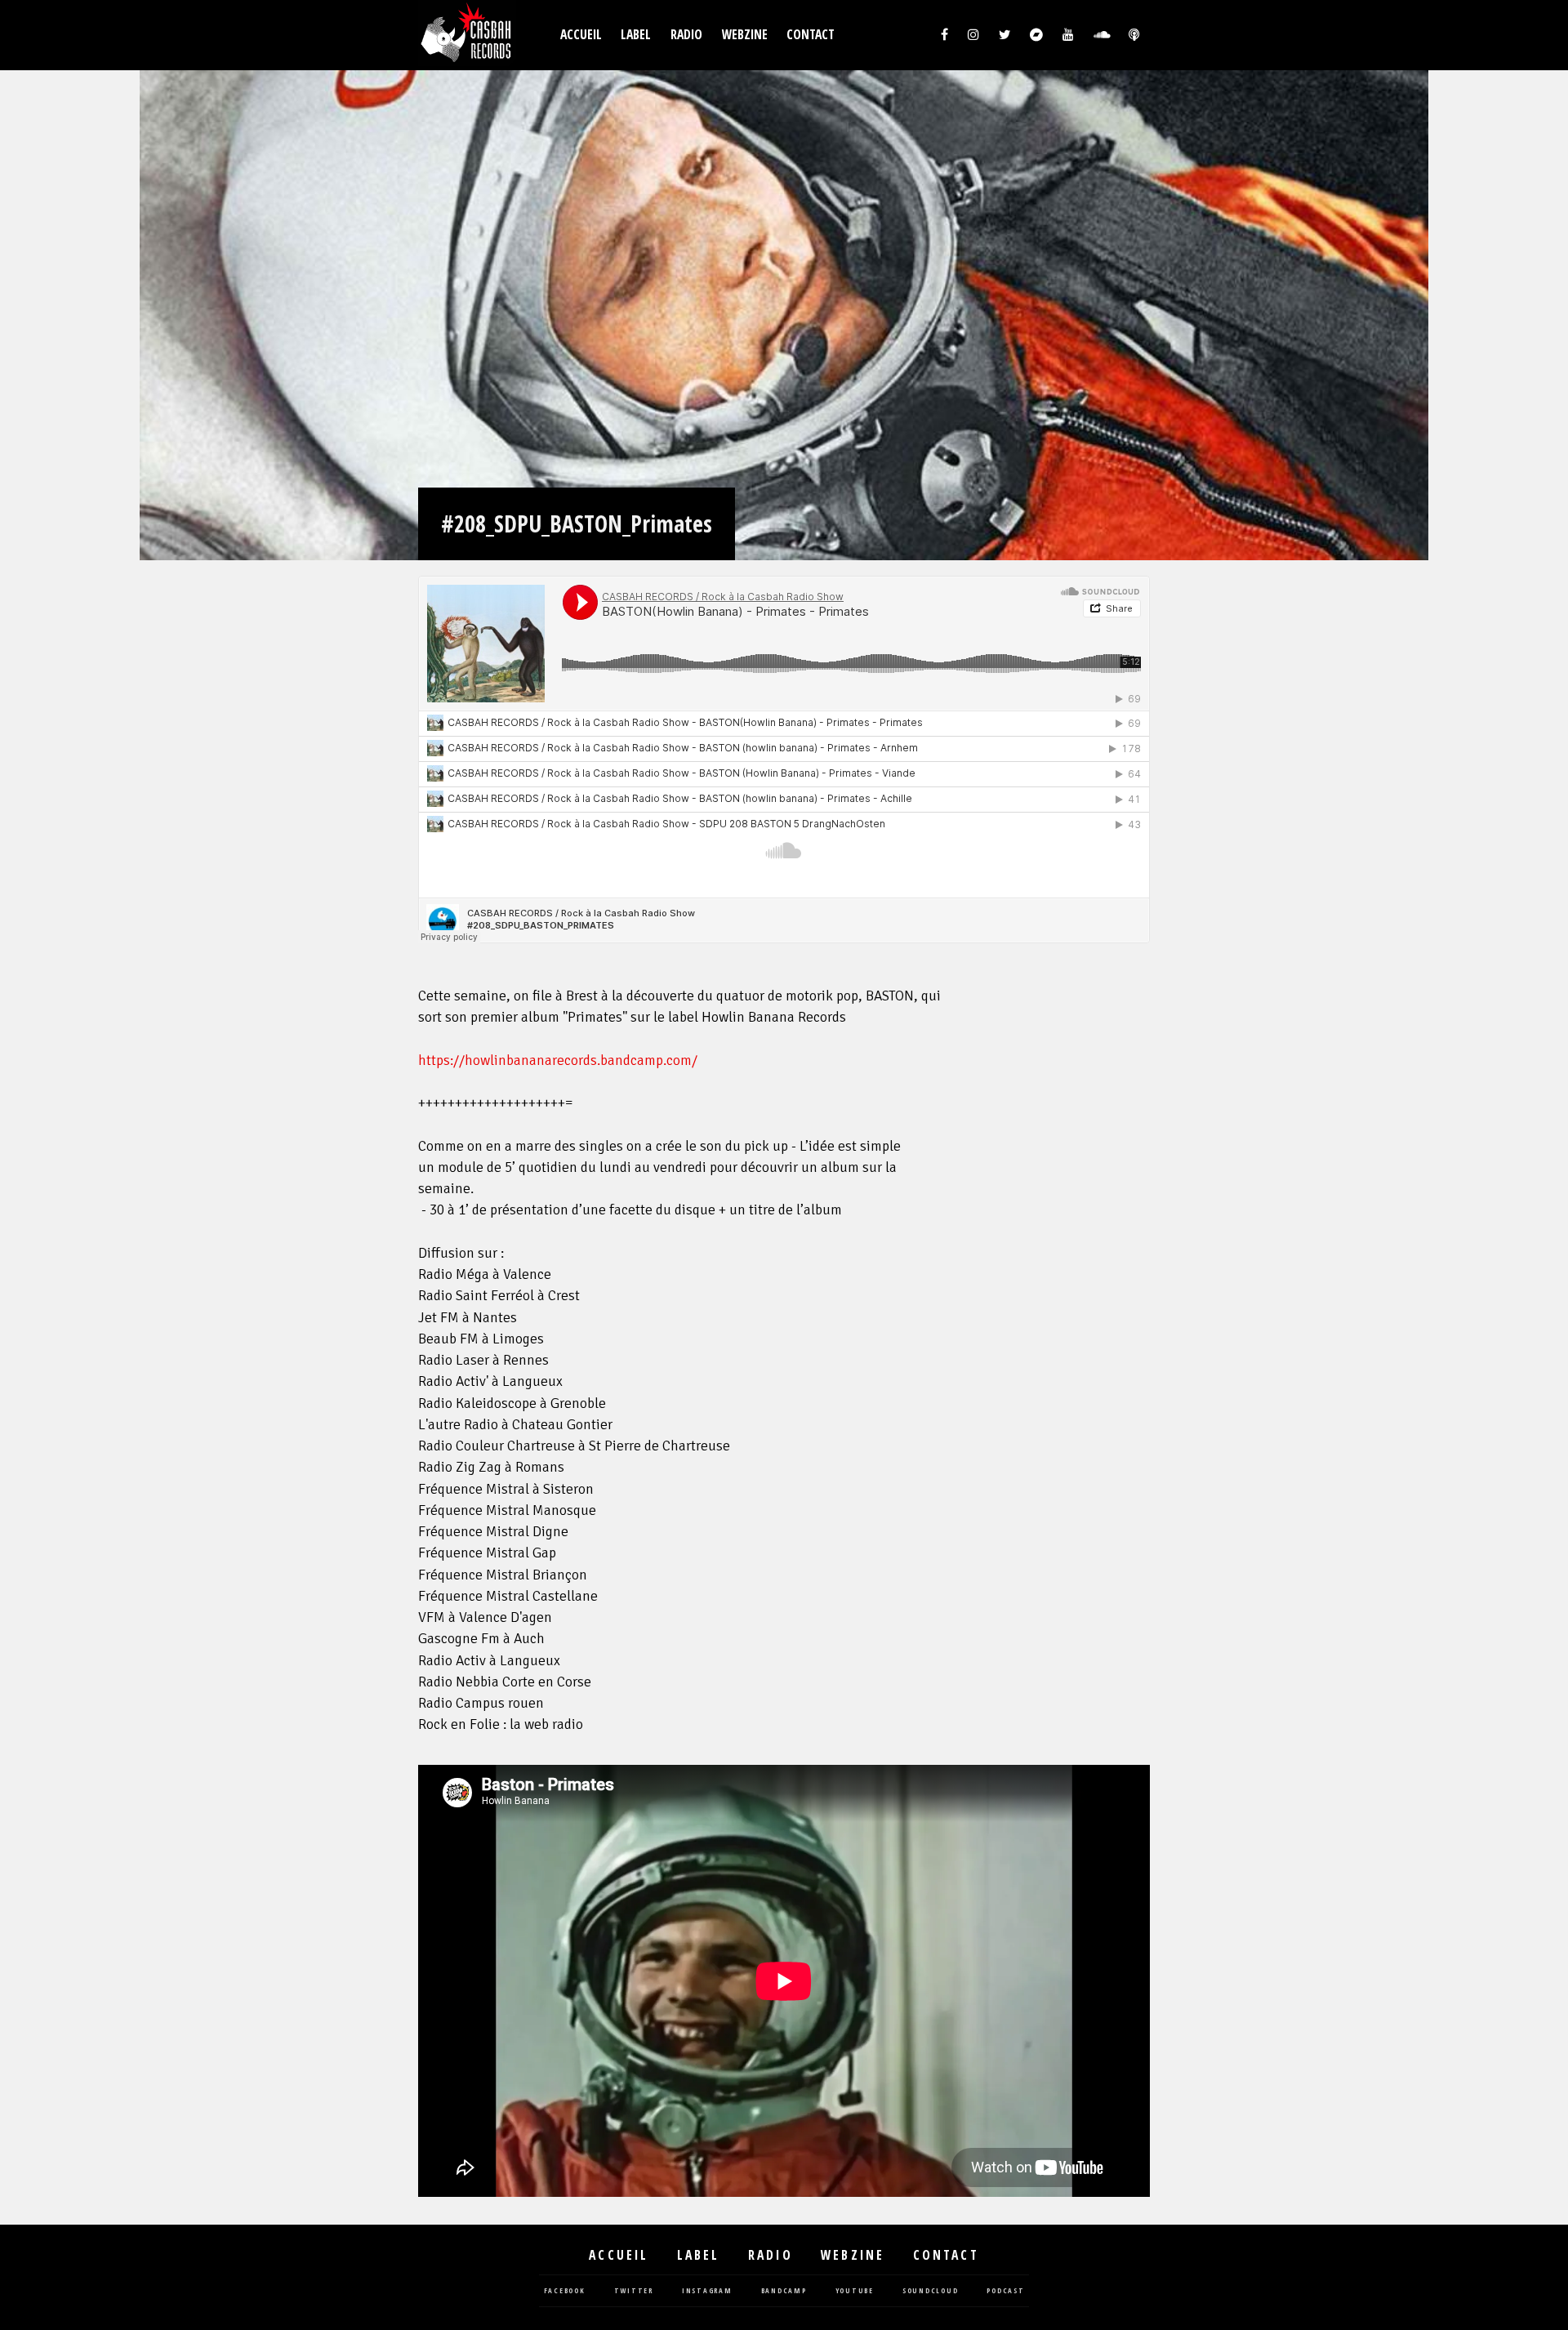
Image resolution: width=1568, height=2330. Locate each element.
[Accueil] (467, 35)
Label (636, 35)
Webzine (745, 35)
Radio (686, 35)
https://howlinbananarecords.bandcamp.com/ (558, 1060)
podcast (1005, 2291)
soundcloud (931, 2291)
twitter (634, 2291)
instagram (707, 2291)
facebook (565, 2291)
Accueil (581, 35)
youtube (855, 2291)
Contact (811, 35)
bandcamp (784, 2291)
